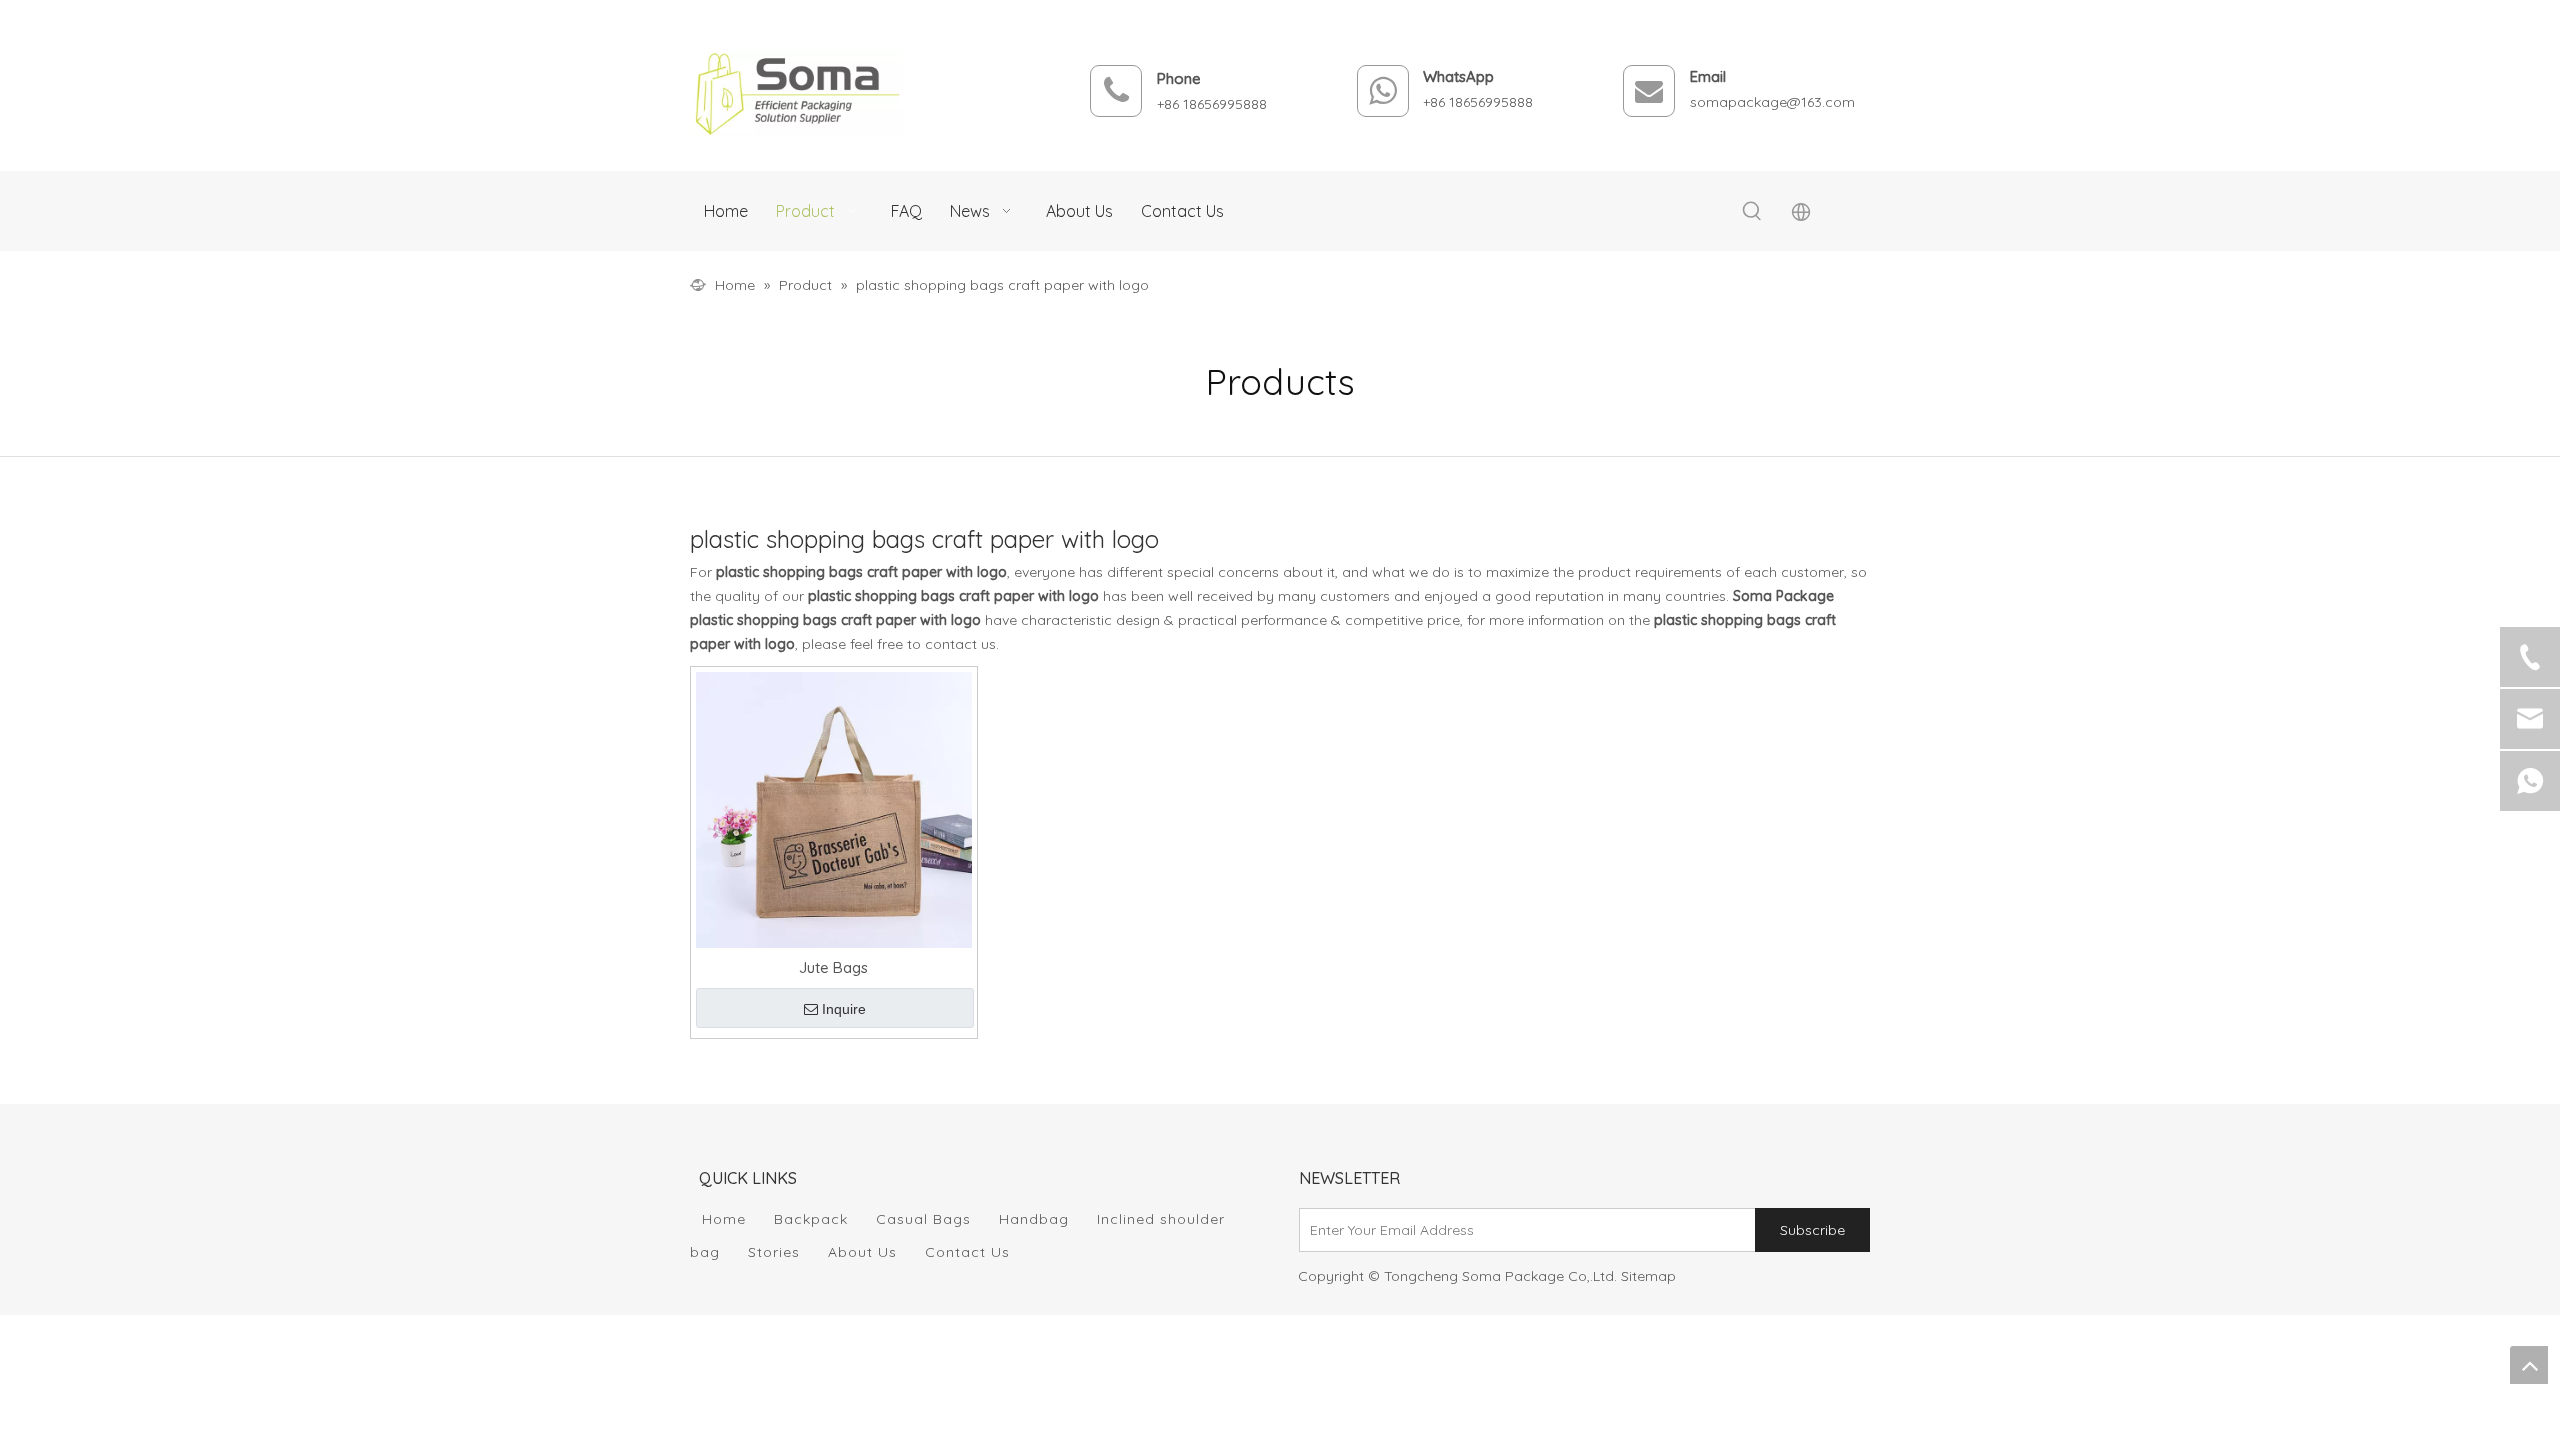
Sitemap (1648, 1276)
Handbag (1034, 1219)
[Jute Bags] (834, 808)
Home (724, 1219)
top (2529, 1365)
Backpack (811, 1219)
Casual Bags (923, 1219)
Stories (774, 1252)
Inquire (844, 1009)
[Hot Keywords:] (1752, 212)
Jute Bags (833, 967)
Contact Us (967, 1252)
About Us (862, 1252)
